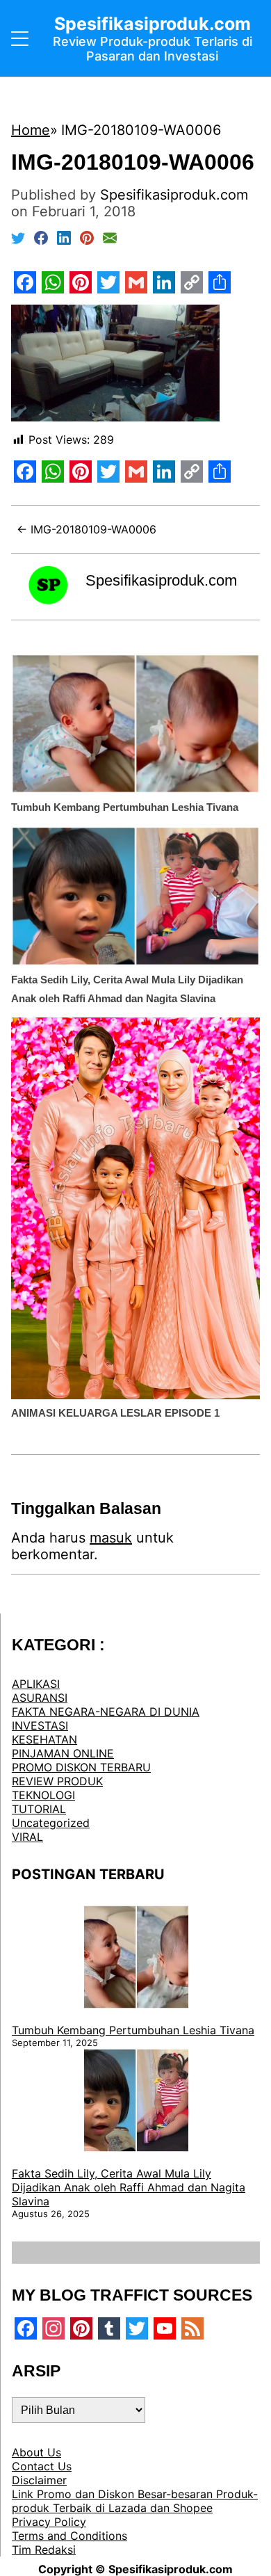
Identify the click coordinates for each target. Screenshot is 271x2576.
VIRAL (27, 1837)
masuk (111, 1538)
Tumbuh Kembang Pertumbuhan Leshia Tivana (125, 807)
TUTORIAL (39, 1809)
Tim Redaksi (44, 2550)
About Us (36, 2452)
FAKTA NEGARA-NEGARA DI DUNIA (106, 1712)
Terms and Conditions (69, 2536)
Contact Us (42, 2466)
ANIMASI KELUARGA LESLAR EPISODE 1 (115, 1413)
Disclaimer (39, 2480)
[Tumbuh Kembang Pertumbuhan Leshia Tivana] (136, 1958)
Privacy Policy (49, 2522)
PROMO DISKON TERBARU (81, 1767)
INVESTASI (40, 1725)
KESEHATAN (44, 1739)
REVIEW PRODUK (57, 1781)
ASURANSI (40, 1698)
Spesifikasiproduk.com (161, 580)
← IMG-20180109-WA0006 (87, 529)
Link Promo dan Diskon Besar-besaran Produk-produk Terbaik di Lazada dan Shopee (135, 2501)
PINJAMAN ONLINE (63, 1753)
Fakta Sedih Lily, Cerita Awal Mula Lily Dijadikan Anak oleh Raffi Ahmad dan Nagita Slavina (129, 2187)
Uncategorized (51, 1823)
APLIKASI (36, 1684)
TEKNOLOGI (43, 1795)
